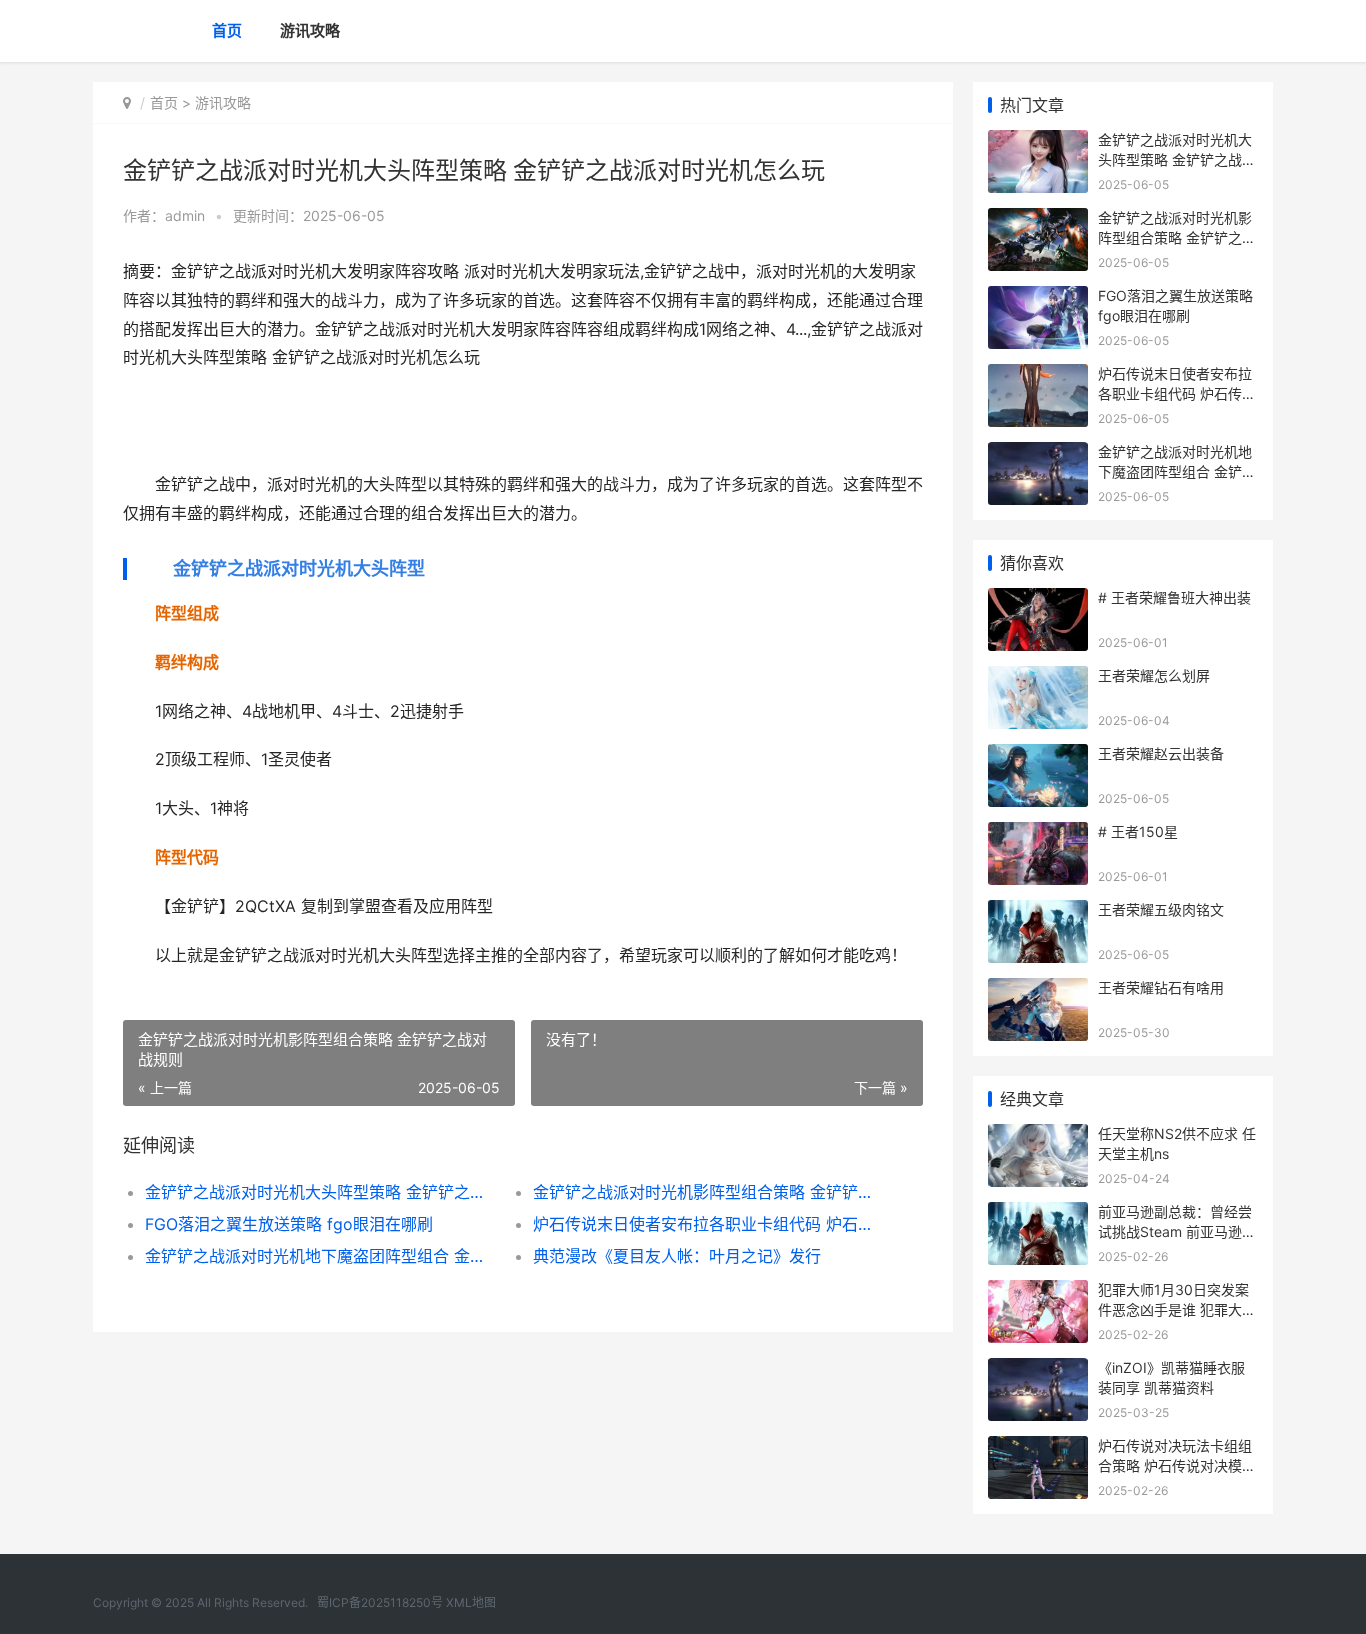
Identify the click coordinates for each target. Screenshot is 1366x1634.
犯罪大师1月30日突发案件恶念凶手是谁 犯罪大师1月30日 (1177, 1309)
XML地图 (471, 1602)
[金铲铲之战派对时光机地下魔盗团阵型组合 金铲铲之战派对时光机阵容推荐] (1038, 454)
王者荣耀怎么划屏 (1154, 675)
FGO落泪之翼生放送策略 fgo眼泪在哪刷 (289, 1224)
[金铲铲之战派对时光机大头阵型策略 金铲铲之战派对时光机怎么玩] (1038, 142)
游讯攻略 (310, 30)
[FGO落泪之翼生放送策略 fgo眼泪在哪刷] (1038, 298)
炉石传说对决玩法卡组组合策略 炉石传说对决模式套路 (1177, 1465)
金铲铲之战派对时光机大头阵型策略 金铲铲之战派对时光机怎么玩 (319, 1192)
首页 (227, 30)
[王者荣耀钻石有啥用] (1038, 990)
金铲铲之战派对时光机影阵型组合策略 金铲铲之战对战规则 (707, 1192)
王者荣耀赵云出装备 (1161, 753)
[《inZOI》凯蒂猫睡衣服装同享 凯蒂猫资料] (1038, 1370)
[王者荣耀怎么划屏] (1038, 678)
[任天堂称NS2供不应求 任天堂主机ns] (1038, 1136)
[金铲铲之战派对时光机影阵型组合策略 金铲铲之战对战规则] (1038, 220)
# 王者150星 (1138, 831)
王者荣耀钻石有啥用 (1161, 987)
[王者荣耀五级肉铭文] (1038, 912)
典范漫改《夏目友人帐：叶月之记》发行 (677, 1256)
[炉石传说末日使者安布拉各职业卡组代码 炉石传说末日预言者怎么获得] (1038, 376)
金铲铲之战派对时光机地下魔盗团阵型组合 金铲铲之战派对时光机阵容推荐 (319, 1256)
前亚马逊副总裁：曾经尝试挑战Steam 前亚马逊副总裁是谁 (1177, 1231)
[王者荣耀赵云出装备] (1038, 756)
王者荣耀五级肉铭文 (1161, 909)
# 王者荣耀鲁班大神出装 (1174, 597)
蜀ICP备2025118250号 (380, 1602)
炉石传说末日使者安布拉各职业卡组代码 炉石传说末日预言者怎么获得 (707, 1224)
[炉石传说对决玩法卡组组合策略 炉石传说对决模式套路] (1038, 1448)
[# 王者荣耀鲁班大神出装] (1038, 600)
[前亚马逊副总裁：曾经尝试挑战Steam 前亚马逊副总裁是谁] (1038, 1214)
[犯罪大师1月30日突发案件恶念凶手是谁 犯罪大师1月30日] (1038, 1292)
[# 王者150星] (1038, 834)
